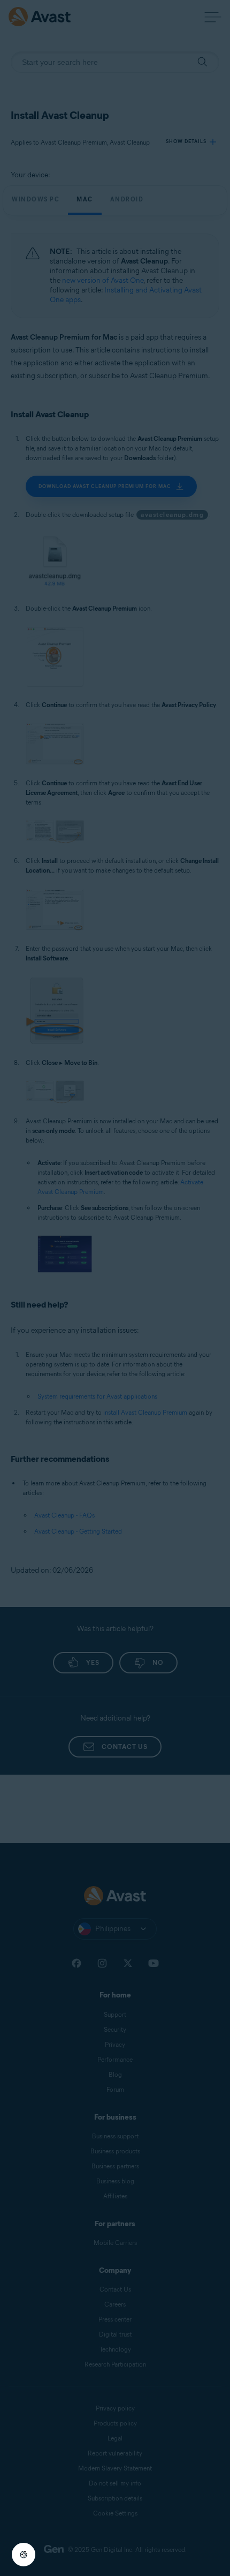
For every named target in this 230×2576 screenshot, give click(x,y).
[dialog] (115, 1288)
